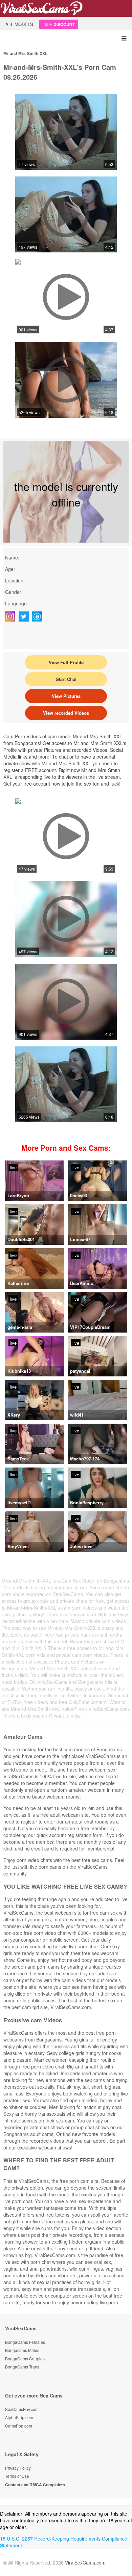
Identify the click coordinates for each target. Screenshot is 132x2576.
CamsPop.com (19, 2426)
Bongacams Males (22, 2350)
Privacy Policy (18, 2468)
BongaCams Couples (25, 2359)
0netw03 (79, 1195)
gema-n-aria (20, 1327)
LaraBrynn (18, 1195)
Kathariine (18, 1283)
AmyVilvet (18, 1546)
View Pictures (66, 696)
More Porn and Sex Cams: (66, 1148)
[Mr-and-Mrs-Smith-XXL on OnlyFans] (39, 616)
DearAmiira (82, 1283)
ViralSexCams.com (85, 2563)
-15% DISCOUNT (59, 24)
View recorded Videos (66, 713)
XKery (14, 1415)
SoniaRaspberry (87, 1502)
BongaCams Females (25, 2342)
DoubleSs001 (21, 1239)
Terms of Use (17, 2476)
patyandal (80, 1371)
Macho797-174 (85, 1459)
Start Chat (66, 679)
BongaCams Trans (22, 2367)
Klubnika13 (19, 1371)
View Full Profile (66, 662)
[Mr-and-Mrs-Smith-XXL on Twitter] (25, 616)
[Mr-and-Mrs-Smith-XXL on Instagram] (12, 616)
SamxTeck (18, 1459)
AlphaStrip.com (19, 2417)
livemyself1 (19, 1502)
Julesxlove (81, 1546)
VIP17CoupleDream (90, 1327)
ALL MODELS (19, 24)
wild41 (77, 1415)
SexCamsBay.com (22, 2409)
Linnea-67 (80, 1239)
